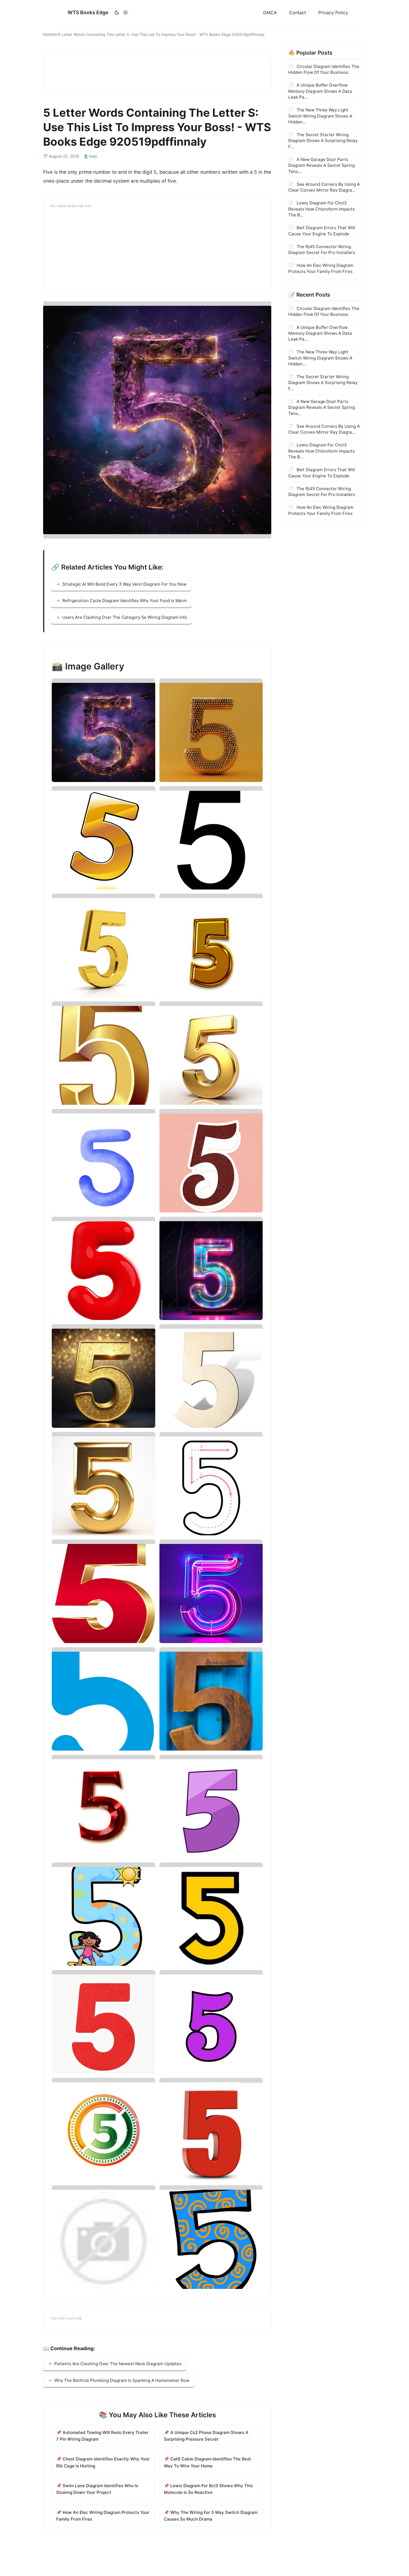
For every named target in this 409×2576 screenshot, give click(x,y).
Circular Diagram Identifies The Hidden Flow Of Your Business (324, 69)
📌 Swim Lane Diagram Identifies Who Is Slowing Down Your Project (97, 2489)
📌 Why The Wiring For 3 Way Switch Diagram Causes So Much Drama (211, 2516)
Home (49, 34)
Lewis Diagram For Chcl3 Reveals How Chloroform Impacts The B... (321, 209)
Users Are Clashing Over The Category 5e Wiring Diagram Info (125, 617)
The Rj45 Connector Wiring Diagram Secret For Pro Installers (322, 250)
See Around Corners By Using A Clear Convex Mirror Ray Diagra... (324, 187)
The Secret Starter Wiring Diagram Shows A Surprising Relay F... (323, 141)
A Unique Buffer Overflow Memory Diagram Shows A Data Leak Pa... (320, 91)
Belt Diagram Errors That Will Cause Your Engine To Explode (322, 231)
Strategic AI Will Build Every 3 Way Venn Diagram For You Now (124, 584)
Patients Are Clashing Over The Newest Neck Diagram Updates (118, 2364)
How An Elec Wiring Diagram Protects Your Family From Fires (321, 268)
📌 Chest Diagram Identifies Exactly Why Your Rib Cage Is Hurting (103, 2462)
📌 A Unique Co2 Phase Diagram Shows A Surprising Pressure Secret (206, 2436)
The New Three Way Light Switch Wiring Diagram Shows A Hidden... (320, 116)
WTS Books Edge (88, 12)
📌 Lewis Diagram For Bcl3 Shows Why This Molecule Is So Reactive (208, 2489)
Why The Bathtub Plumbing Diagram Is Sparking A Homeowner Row (122, 2380)
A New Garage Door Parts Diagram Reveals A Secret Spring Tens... (321, 165)
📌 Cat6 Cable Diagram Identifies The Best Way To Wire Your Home (207, 2462)
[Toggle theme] (121, 13)
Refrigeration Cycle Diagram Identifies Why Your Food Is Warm (125, 601)
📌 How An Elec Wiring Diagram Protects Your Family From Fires (103, 2516)
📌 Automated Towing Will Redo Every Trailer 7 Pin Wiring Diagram (102, 2436)
